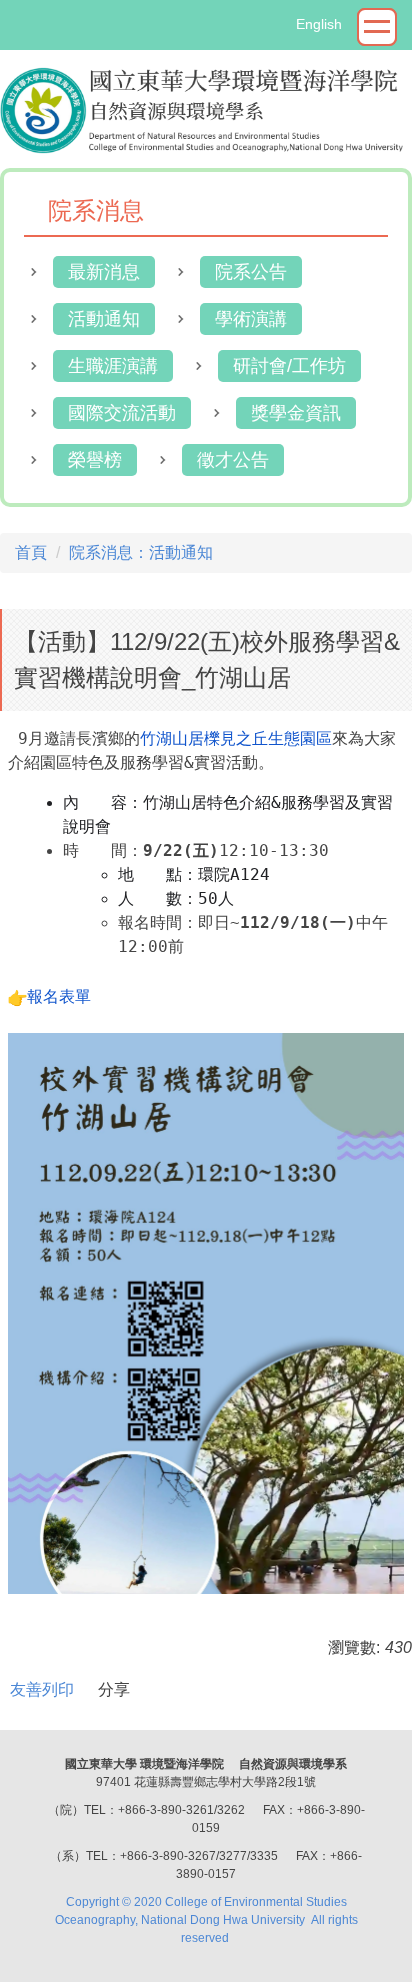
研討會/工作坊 (289, 366)
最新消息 (104, 272)
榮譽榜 (95, 460)
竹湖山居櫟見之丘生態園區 (236, 738)
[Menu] (377, 27)
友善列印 (42, 1689)
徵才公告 (233, 460)
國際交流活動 (122, 413)
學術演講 (251, 319)
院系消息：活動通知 (141, 552)
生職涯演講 (113, 366)
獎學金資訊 (296, 413)
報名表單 (59, 996)
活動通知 (104, 319)
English (319, 24)
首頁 (31, 552)
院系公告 (251, 272)
